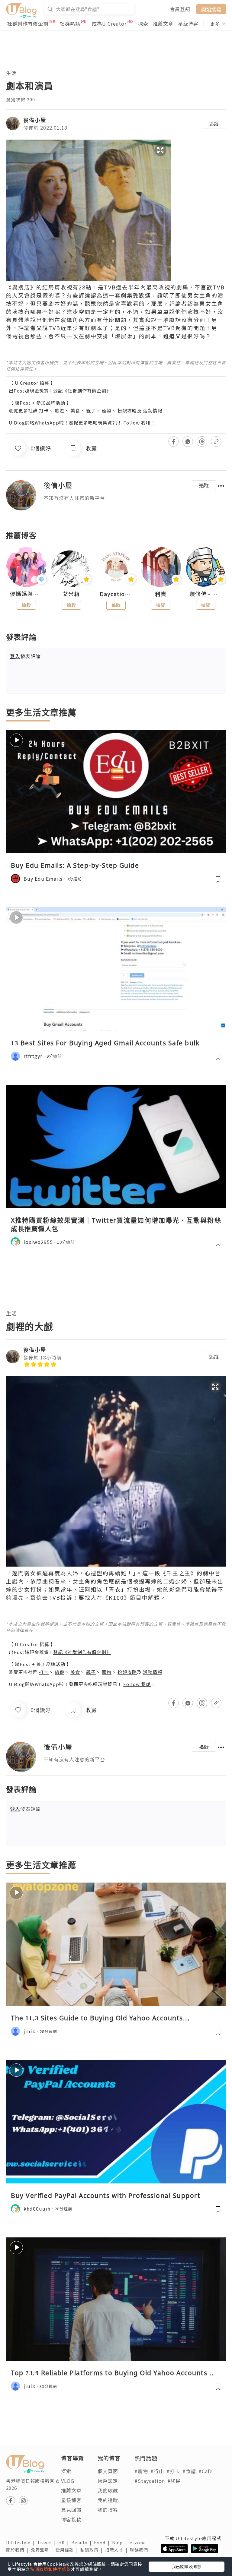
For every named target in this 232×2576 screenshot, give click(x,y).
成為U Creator (109, 24)
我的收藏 (108, 2490)
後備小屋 (35, 120)
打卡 (44, 410)
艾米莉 (71, 594)
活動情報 (153, 410)
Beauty (83, 2543)
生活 (11, 73)
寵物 (107, 410)
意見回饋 (71, 2510)
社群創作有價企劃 (28, 24)
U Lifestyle (22, 2543)
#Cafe (206, 2471)
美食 (75, 410)
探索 (143, 24)
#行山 (157, 2471)
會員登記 (180, 9)
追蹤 (214, 124)
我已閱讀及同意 (186, 2566)
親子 (91, 410)
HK (65, 2543)
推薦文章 (163, 24)
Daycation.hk (116, 594)
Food (103, 2543)
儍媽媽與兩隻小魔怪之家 (26, 594)
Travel (48, 2543)
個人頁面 (108, 2471)
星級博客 (188, 24)
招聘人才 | (118, 2550)
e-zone (139, 2543)
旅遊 (60, 410)
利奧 (161, 594)
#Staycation (150, 2481)
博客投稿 (71, 2519)
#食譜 (189, 2471)
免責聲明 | (43, 2550)
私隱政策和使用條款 (51, 2569)
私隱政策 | (93, 2550)
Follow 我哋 (137, 423)
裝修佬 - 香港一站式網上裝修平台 (206, 594)
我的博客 (108, 2510)
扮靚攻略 (127, 410)
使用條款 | (68, 2550)
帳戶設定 (108, 2481)
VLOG (68, 2481)
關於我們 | (18, 2550)
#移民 (174, 2481)
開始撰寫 (211, 9)
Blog (121, 2543)
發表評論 (25, 656)
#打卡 (173, 2471)
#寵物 (141, 2471)
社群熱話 (70, 24)
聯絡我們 (140, 2550)
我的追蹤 (108, 2500)
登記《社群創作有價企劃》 (82, 391)
